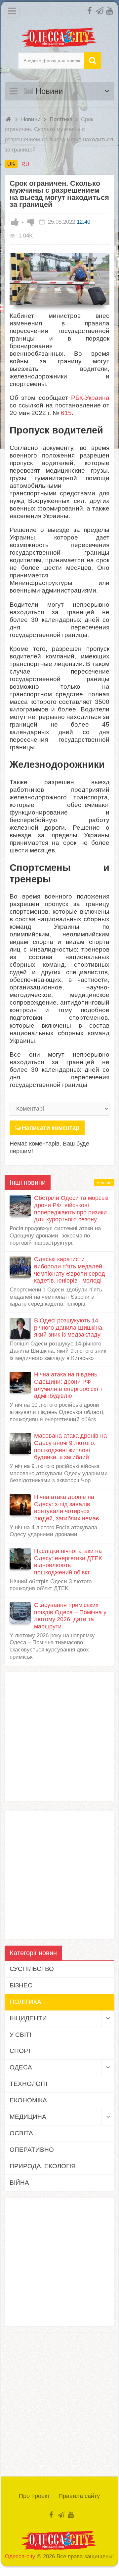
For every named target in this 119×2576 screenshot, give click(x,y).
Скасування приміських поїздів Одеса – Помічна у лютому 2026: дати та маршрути (70, 1616)
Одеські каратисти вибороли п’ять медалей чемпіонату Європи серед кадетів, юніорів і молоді (70, 1270)
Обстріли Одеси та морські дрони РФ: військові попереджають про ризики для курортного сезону (71, 1209)
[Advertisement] (59, 1736)
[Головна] (9, 119)
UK (11, 164)
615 (66, 413)
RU (25, 164)
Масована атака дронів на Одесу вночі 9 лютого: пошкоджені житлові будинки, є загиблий (70, 1446)
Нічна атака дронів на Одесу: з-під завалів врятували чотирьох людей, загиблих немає (66, 1508)
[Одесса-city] (60, 37)
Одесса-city (20, 2556)
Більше (104, 1182)
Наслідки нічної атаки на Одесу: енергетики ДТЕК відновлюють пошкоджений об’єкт (68, 1562)
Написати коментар (51, 1128)
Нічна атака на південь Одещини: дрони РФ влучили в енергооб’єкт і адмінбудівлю (68, 1385)
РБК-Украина (90, 398)
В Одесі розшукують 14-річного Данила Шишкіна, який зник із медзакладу (69, 1328)
